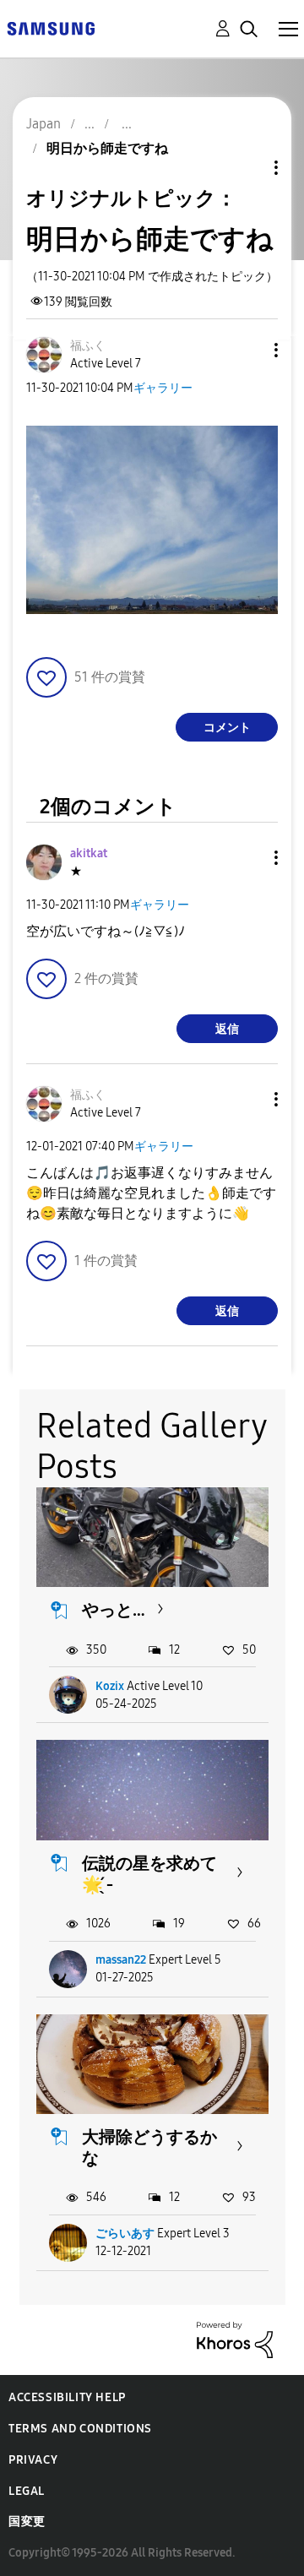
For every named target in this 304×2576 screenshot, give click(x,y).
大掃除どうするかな (149, 2147)
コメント (227, 728)
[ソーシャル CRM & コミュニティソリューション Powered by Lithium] (235, 2338)
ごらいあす (125, 2234)
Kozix (110, 1686)
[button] (248, 350)
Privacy (33, 2460)
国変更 (27, 2522)
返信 (227, 1029)
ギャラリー (163, 388)
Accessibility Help (67, 2397)
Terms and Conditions (80, 2429)
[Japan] (51, 27)
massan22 (121, 1960)
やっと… (114, 1610)
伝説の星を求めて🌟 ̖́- (149, 1874)
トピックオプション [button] (247, 168)
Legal (27, 2491)
